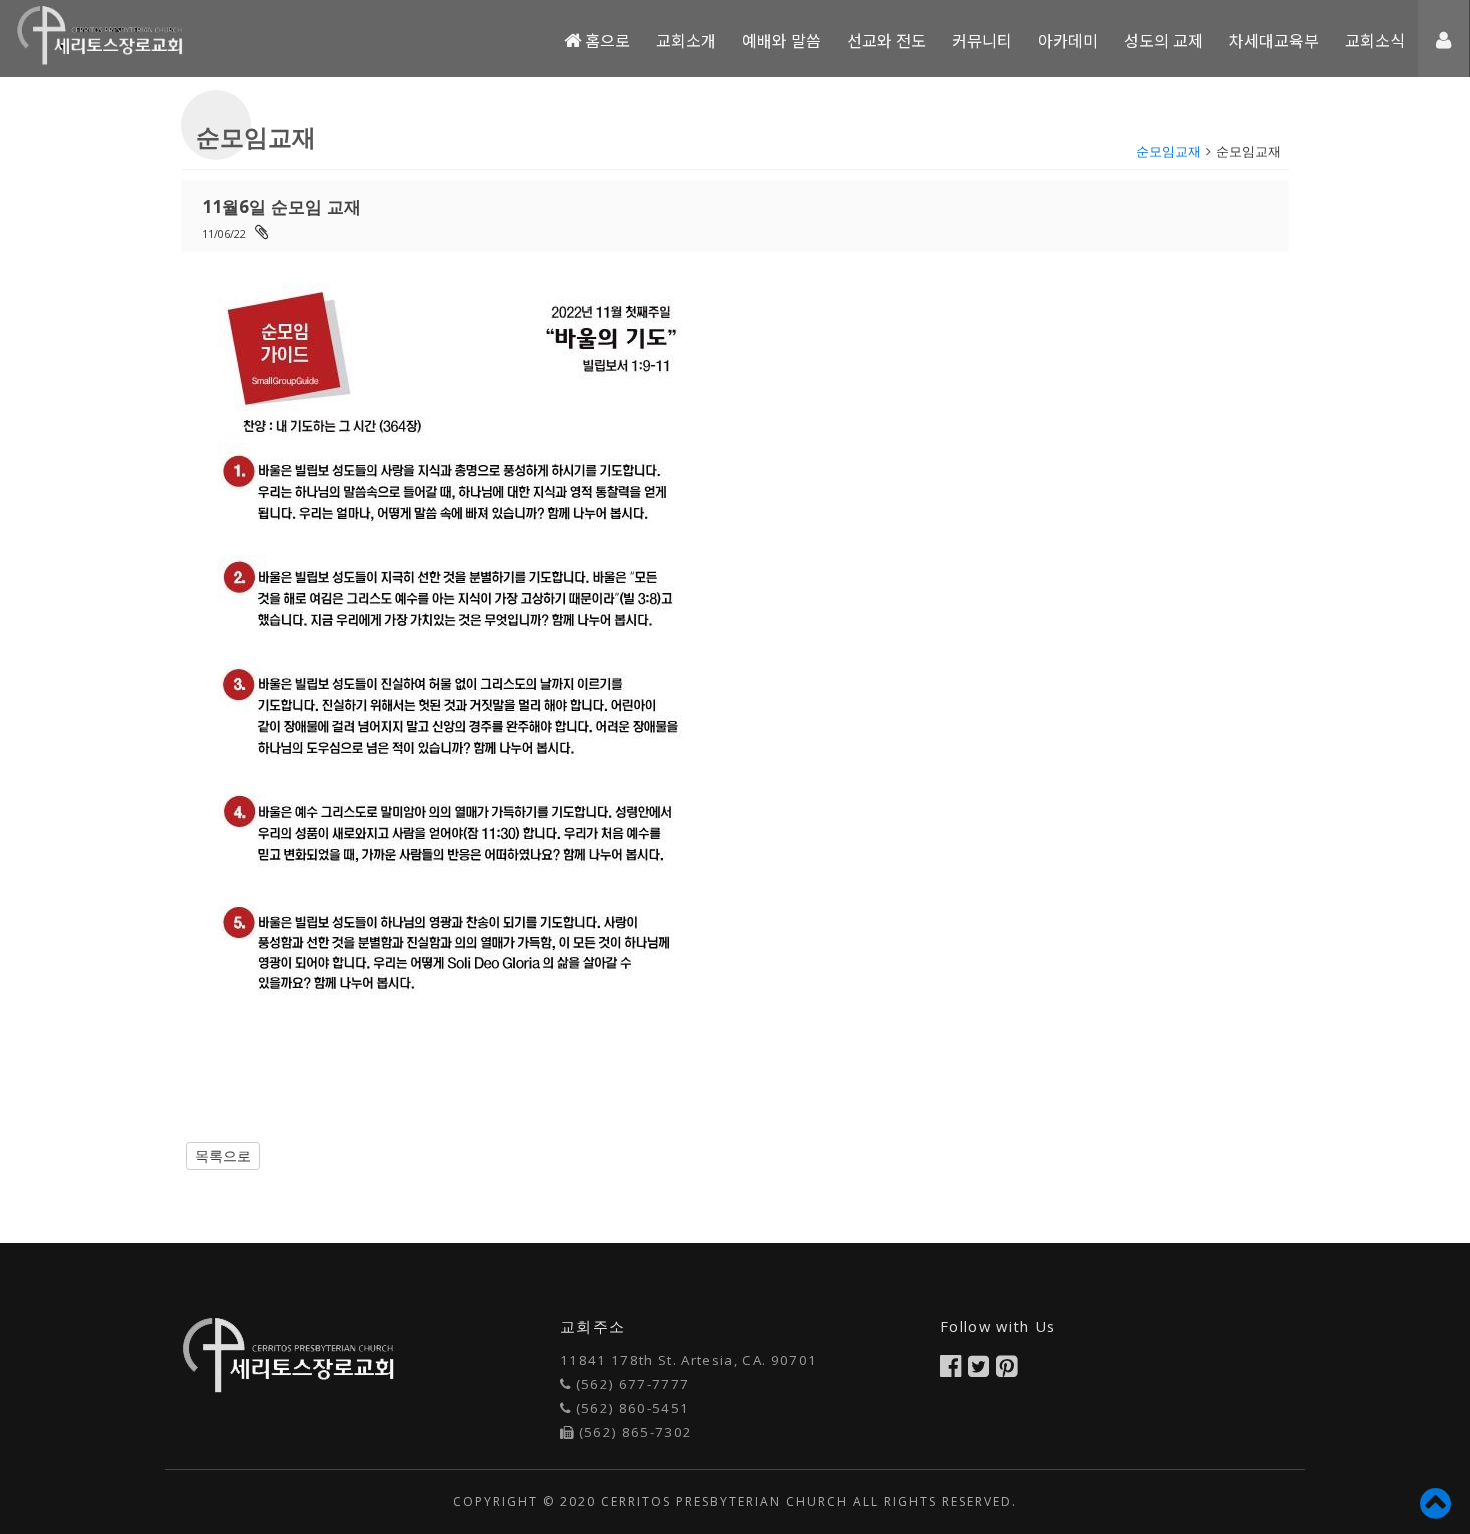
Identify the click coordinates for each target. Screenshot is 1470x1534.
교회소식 (1375, 40)
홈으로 (605, 40)
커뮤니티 (982, 40)
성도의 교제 (1163, 40)
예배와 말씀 (781, 40)
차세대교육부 (1274, 40)
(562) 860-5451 (633, 1408)
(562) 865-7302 (636, 1432)
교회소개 (686, 40)
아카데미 (1068, 40)
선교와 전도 (886, 40)
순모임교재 (1168, 151)
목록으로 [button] (223, 1155)
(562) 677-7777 (633, 1384)
